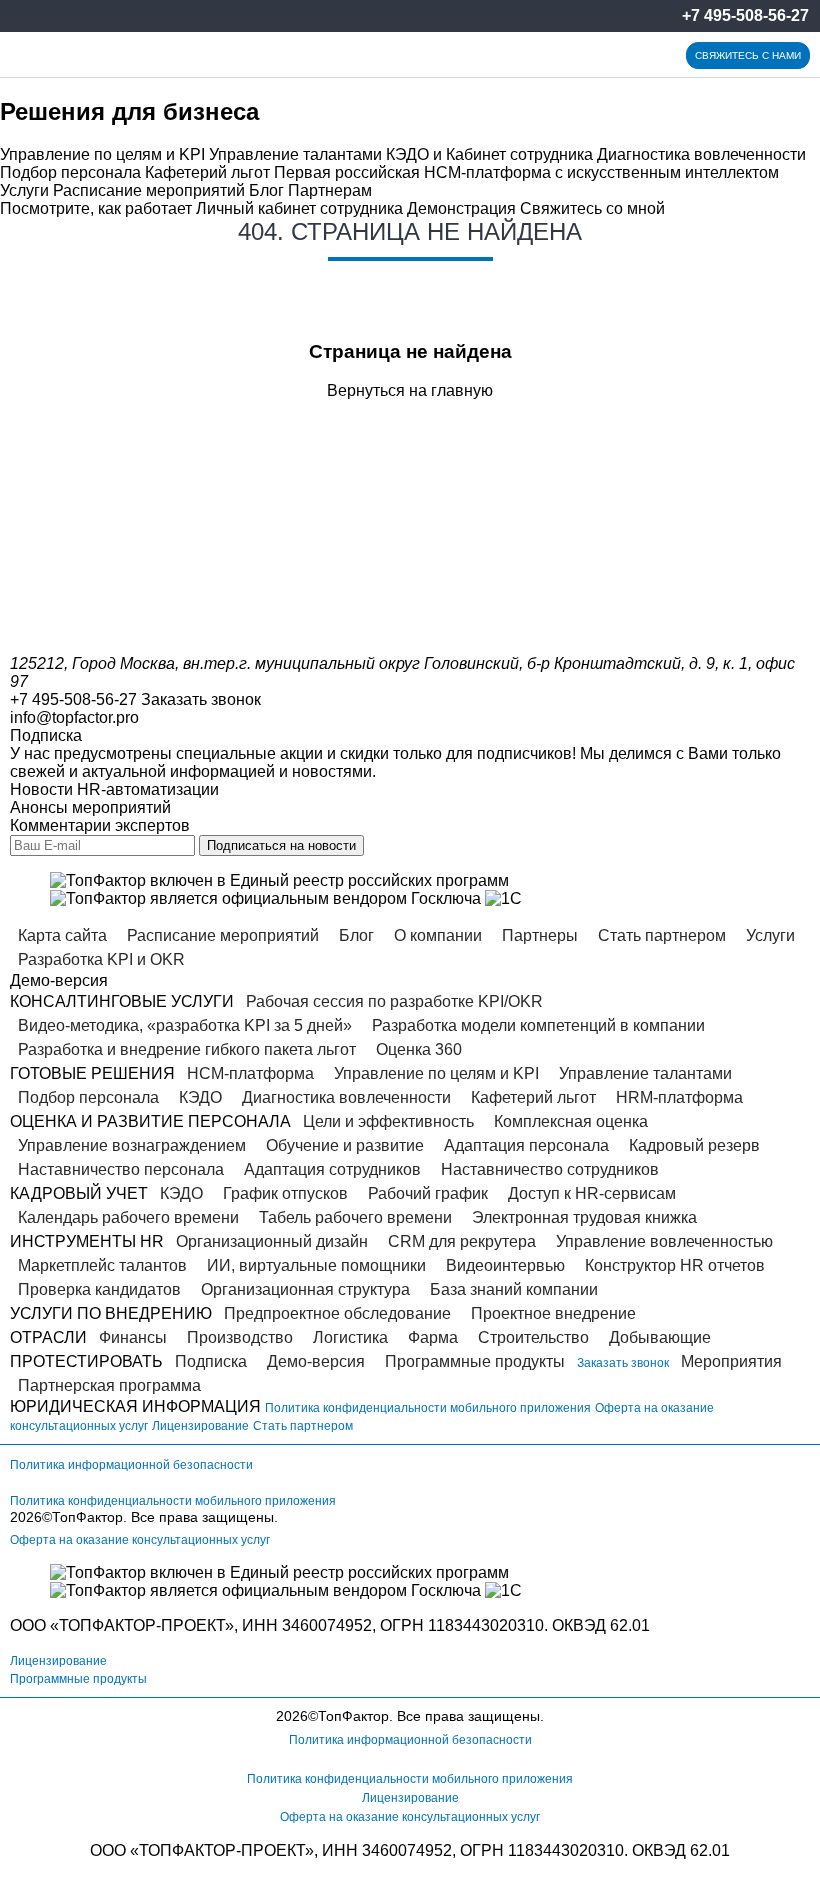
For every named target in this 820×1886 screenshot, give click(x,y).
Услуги (24, 190)
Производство (240, 1337)
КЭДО (200, 1097)
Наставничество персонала (121, 1169)
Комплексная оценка (571, 1121)
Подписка (211, 1361)
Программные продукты (475, 1361)
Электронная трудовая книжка (584, 1217)
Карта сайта (62, 935)
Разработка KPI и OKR (101, 959)
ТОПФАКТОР (107, 1625)
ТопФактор (87, 1517)
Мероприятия (731, 1361)
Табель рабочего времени (355, 1217)
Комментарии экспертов (100, 825)
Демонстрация (461, 208)
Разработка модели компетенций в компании (538, 1025)
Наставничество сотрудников (550, 1169)
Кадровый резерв (694, 1145)
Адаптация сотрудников (332, 1169)
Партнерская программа (109, 1385)
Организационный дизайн (272, 1241)
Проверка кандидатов (99, 1289)
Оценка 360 (419, 1049)
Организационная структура (305, 1289)
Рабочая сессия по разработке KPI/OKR (394, 1001)
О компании (438, 935)
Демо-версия (316, 1361)
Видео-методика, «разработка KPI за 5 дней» (185, 1025)
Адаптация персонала (526, 1145)
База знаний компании (514, 1289)
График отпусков (285, 1193)
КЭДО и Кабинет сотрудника (489, 154)
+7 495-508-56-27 (745, 15)
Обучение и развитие (345, 1145)
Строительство (533, 1337)
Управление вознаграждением (132, 1145)
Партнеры (540, 935)
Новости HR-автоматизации (114, 789)
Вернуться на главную (410, 390)
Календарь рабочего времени (128, 1217)
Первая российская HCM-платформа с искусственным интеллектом (526, 172)
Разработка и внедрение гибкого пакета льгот (187, 1049)
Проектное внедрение (553, 1313)
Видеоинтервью (505, 1265)
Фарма (433, 1337)
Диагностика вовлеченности (701, 154)
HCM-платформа (250, 1073)
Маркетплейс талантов (102, 1265)
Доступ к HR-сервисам (592, 1193)
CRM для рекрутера (462, 1241)
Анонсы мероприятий (90, 807)
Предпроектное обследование (337, 1313)
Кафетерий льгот (207, 172)
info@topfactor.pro (74, 717)
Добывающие (660, 1337)
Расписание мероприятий (149, 190)
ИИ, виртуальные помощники (316, 1265)
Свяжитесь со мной (592, 208)
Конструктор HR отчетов (675, 1265)
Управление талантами (295, 154)
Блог (266, 190)
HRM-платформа (679, 1097)
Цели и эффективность (388, 1121)
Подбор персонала (70, 172)
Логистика (350, 1337)
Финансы (133, 1337)
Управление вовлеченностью (664, 1241)
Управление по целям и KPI (102, 154)
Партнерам (330, 190)
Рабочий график (428, 1193)
